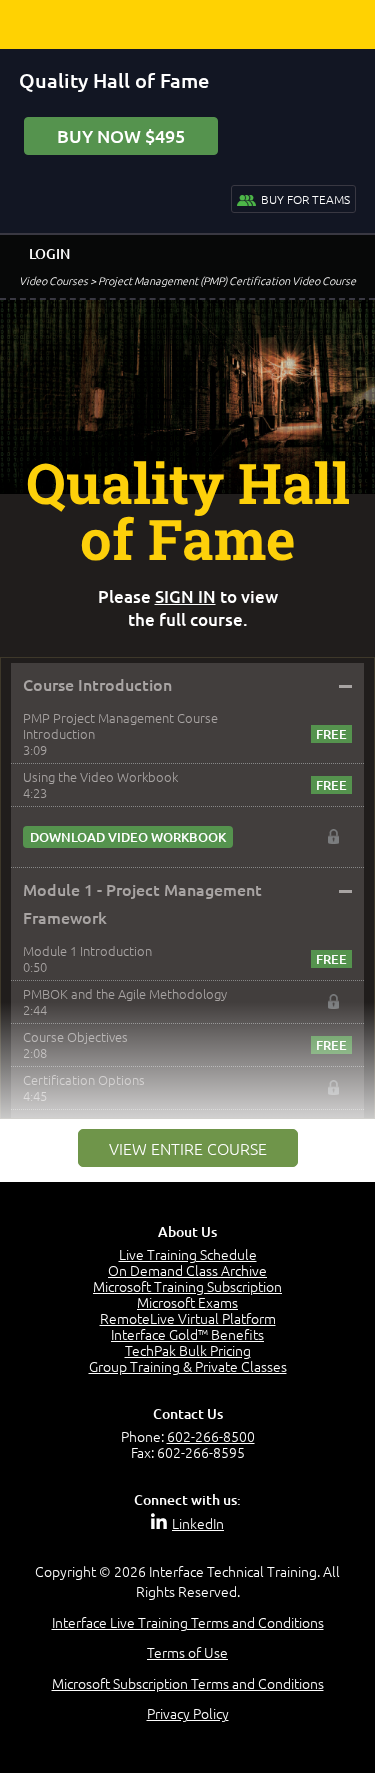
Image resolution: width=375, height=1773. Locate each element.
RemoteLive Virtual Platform (188, 1318)
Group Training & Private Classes (188, 1366)
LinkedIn (198, 1523)
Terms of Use (187, 1652)
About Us (187, 1231)
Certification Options (84, 1079)
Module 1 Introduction (87, 950)
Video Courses (53, 280)
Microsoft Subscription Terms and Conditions (188, 1683)
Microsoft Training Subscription (187, 1286)
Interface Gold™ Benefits (187, 1334)
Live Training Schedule (188, 1254)
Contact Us (188, 1413)
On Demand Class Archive (187, 1270)
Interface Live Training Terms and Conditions (188, 1622)
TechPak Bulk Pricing (188, 1350)
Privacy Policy (188, 1713)
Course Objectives (75, 1036)
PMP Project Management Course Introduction (120, 725)
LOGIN (49, 253)
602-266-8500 (211, 1436)
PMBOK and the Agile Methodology (125, 993)
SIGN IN (185, 596)
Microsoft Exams (187, 1302)
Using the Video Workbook (100, 776)
